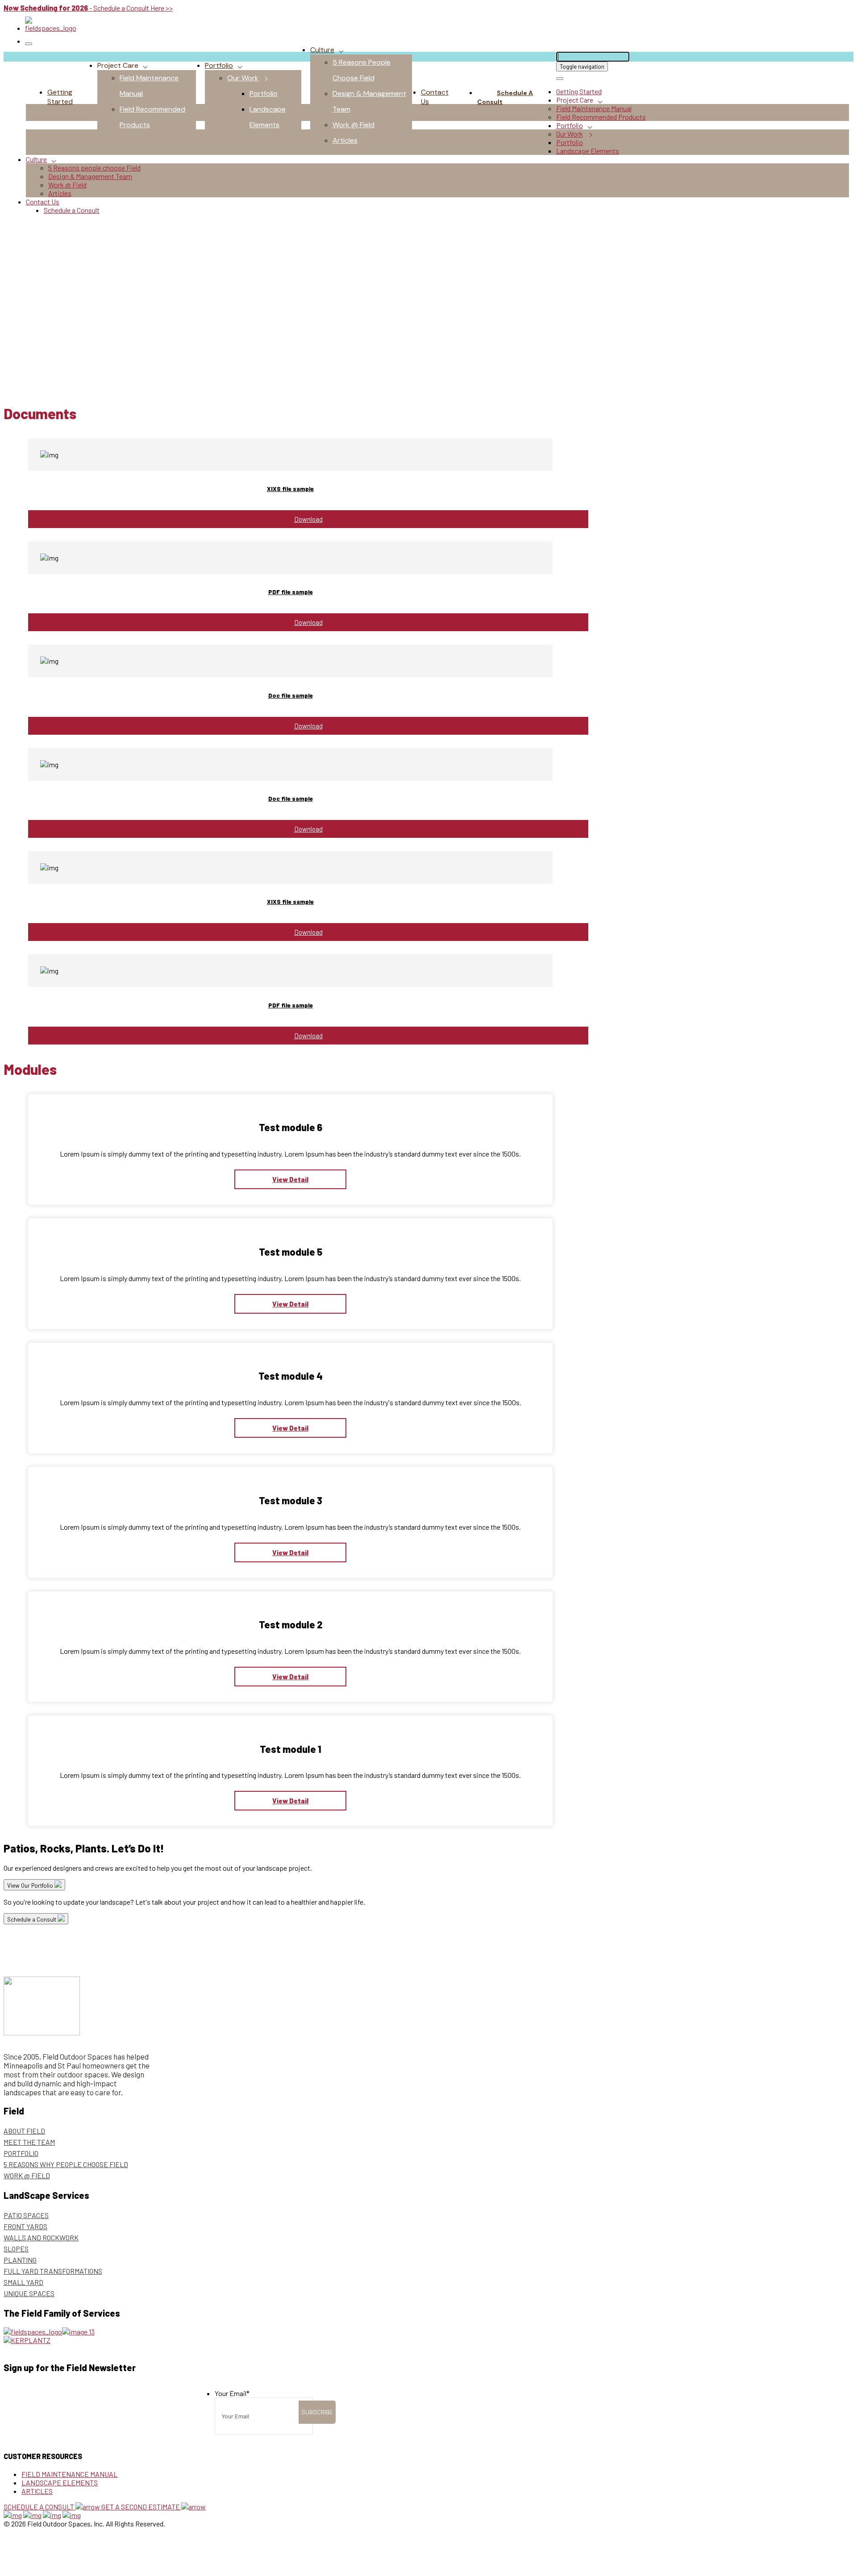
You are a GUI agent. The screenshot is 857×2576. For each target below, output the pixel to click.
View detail (290, 1179)
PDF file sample (291, 592)
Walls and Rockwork (41, 2237)
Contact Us (43, 202)
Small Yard (23, 2282)
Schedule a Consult (505, 97)
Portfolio (219, 65)
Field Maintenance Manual (594, 108)
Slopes (16, 2249)
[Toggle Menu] (29, 44)
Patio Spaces (26, 2215)
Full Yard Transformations (53, 2271)
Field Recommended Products (601, 117)
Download (308, 519)
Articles (345, 140)
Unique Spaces (29, 2293)
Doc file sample (291, 695)
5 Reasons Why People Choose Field (66, 2164)
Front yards (25, 2226)
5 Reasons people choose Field (94, 168)
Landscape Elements (588, 151)
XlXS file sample (290, 489)
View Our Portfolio (31, 1885)
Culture (322, 50)
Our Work (243, 78)
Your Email (232, 2393)
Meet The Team (29, 2142)
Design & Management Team (90, 176)
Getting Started (60, 97)
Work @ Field (354, 125)
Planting (20, 2260)
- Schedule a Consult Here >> (88, 8)
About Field (24, 2131)
